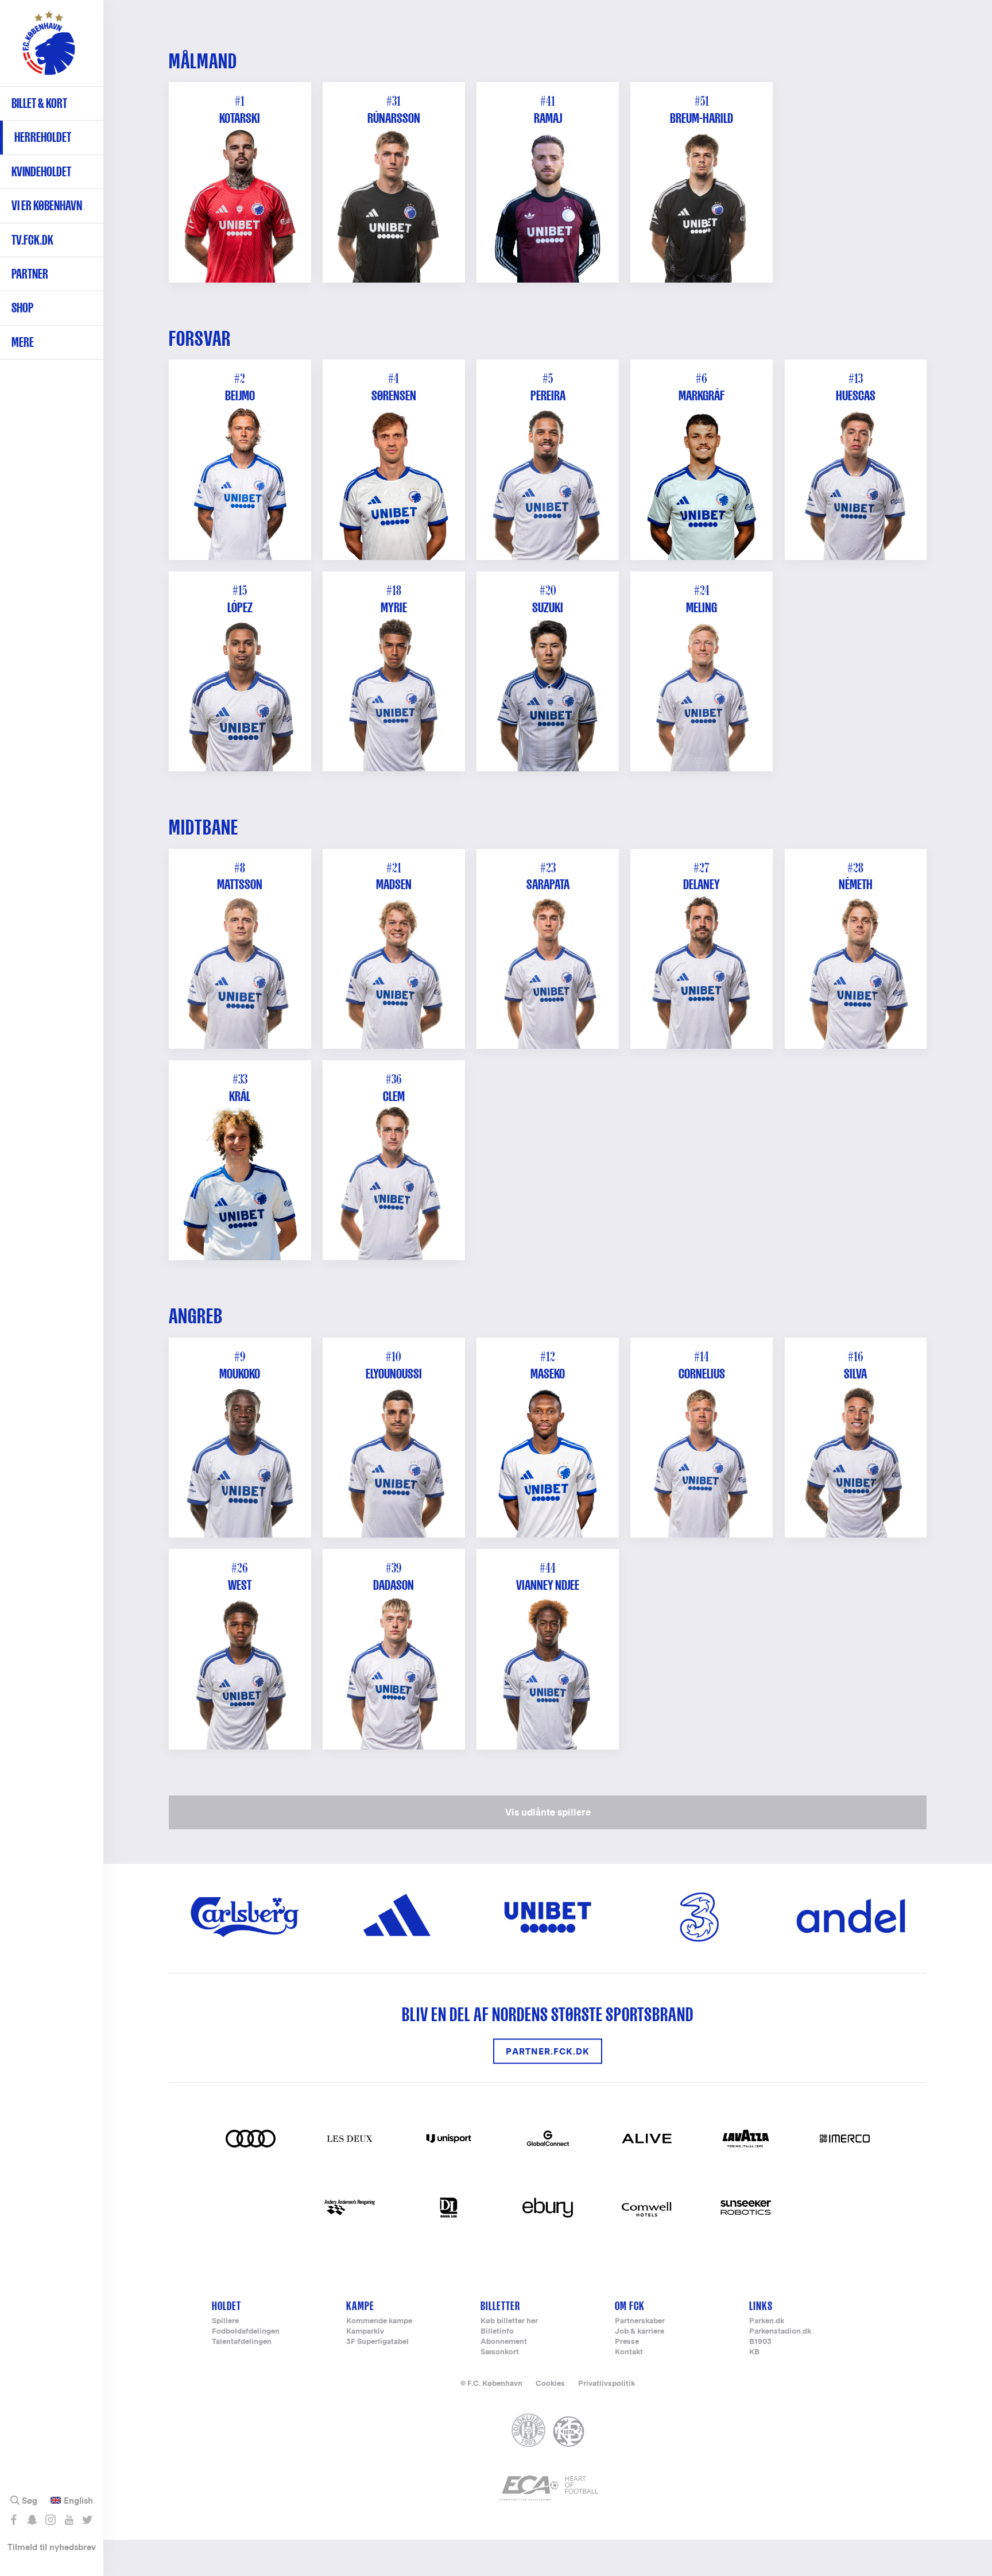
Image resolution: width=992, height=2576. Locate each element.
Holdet (226, 2306)
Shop (22, 308)
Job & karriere (640, 2332)
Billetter (500, 2306)
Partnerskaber (640, 2321)
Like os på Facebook (13, 2520)
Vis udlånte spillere (548, 1812)
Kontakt (629, 2352)
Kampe (360, 2306)
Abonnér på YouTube (69, 2520)
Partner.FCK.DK (548, 2051)
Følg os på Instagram (50, 2520)
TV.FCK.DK (32, 240)
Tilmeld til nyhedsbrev (52, 2547)
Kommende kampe (379, 2321)
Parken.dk (767, 2321)
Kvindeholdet (41, 171)
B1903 (760, 2342)
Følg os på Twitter (87, 2520)
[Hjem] (49, 49)
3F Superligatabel (377, 2342)
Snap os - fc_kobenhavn (32, 2520)
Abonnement (504, 2342)
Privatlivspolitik (607, 2383)
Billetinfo (497, 2332)
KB (754, 2352)
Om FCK (630, 2306)
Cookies (550, 2383)
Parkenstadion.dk (780, 2332)
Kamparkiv (365, 2332)
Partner (30, 274)
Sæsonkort (500, 2352)
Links (761, 2306)
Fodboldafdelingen (246, 2332)
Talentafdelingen (242, 2342)
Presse (627, 2342)
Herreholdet (43, 137)
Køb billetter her (509, 2321)
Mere (23, 342)
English (78, 2501)
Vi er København (47, 205)
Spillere (225, 2321)
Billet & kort (39, 103)
